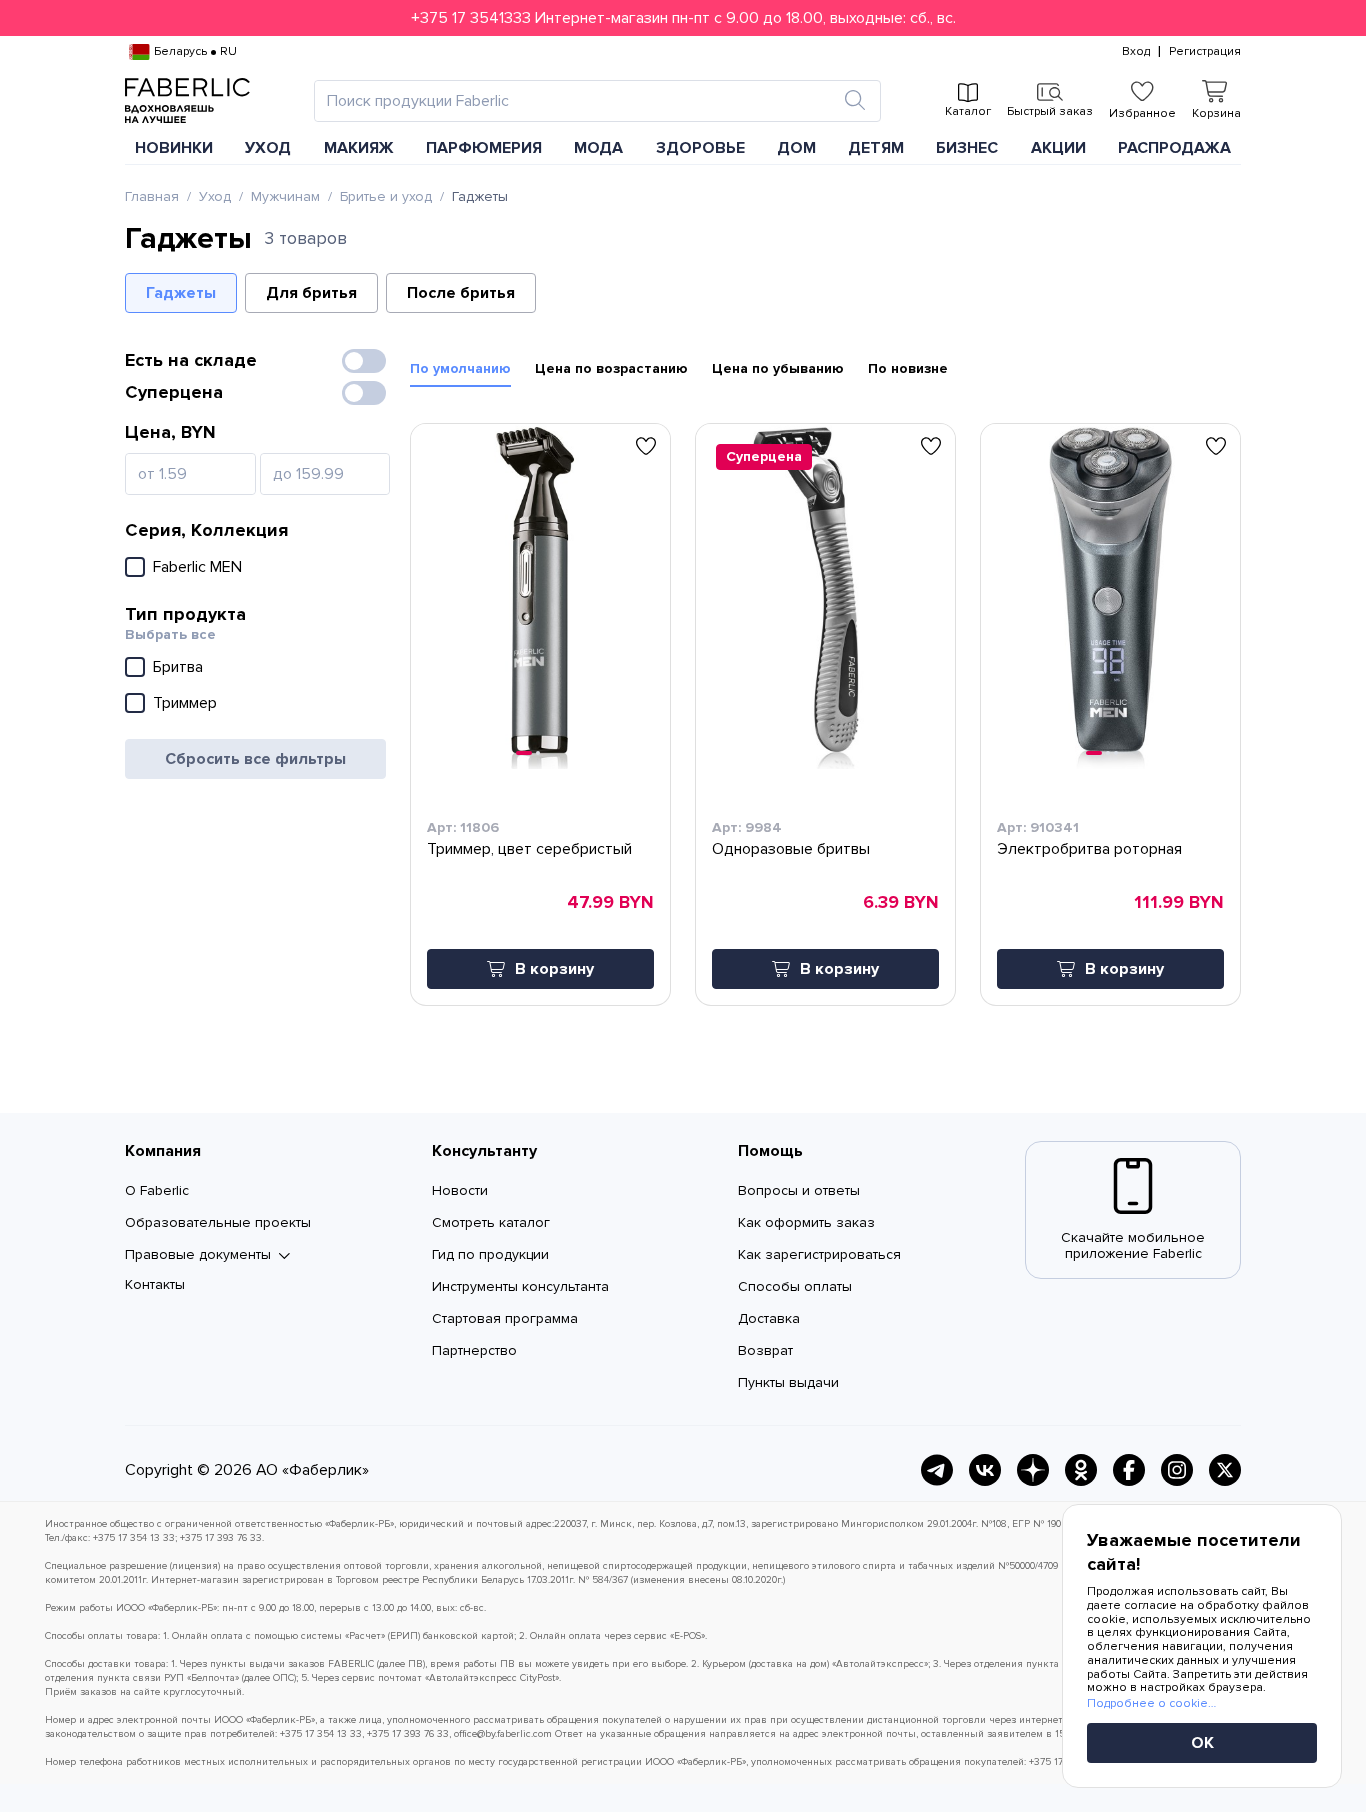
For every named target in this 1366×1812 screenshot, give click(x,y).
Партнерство (474, 1350)
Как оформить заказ (806, 1222)
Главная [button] (152, 197)
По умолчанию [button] (460, 369)
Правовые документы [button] (198, 1255)
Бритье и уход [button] (386, 197)
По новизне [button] (908, 369)
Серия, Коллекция (206, 530)
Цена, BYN (170, 432)
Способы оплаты (795, 1286)
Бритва (178, 667)
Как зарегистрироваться (819, 1254)
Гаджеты (181, 293)
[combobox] (579, 101)
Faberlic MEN (197, 567)
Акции (1058, 148)
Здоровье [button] (700, 148)
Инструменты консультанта (520, 1286)
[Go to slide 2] (538, 753)
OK (1202, 1743)
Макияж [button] (359, 148)
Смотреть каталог (491, 1222)
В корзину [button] (554, 969)
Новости (460, 1190)
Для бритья (311, 293)
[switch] (364, 361)
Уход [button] (268, 148)
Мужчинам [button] (285, 197)
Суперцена (174, 392)
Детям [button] (876, 148)
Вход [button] (1136, 52)
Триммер (185, 703)
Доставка (769, 1318)
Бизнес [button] (967, 148)
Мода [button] (598, 148)
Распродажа (1174, 148)
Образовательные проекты (218, 1222)
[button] (683, 18)
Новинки (174, 148)
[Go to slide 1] (524, 753)
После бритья (461, 293)
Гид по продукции (490, 1254)
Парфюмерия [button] (484, 148)
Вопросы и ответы (799, 1190)
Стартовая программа (505, 1318)
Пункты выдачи (788, 1382)
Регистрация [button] (1205, 52)
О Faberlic (157, 1190)
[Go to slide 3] (1116, 753)
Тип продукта (185, 614)
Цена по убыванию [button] (778, 369)
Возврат (765, 1350)
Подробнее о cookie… (1151, 1703)
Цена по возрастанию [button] (611, 369)
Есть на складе (191, 360)
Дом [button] (796, 148)
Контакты (155, 1284)
